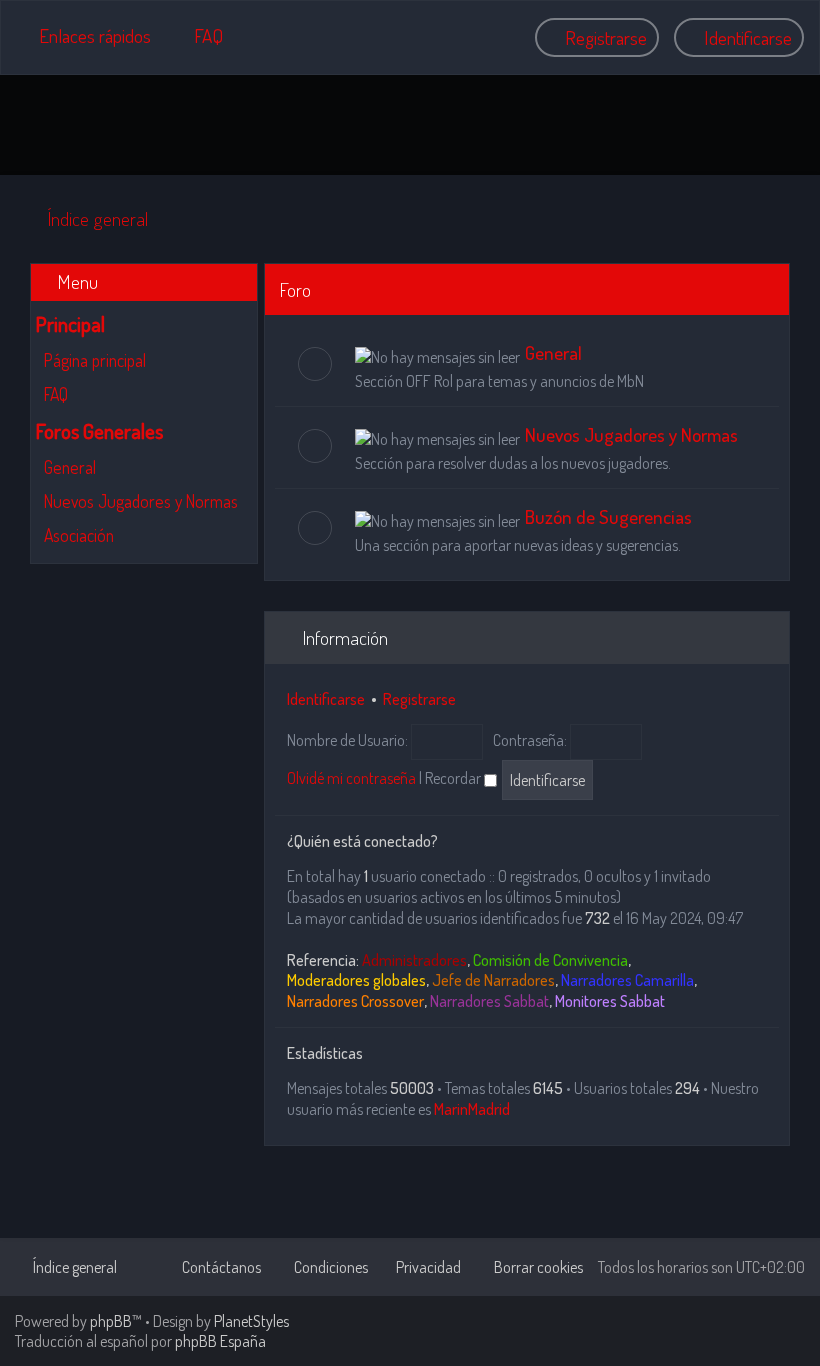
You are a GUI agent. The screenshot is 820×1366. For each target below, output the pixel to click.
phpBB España (220, 1341)
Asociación (79, 535)
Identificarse (326, 699)
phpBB (111, 1321)
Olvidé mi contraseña (351, 778)
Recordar (454, 778)
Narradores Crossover (355, 1001)
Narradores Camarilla (627, 980)
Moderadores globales (356, 980)
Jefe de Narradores (493, 980)
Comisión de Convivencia (550, 960)
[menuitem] (199, 35)
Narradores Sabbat (489, 1001)
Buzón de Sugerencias (608, 516)
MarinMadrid (472, 1109)
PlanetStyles (251, 1321)
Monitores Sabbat (610, 1001)
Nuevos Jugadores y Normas (141, 501)
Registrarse (419, 699)
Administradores (414, 960)
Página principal (95, 360)
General (70, 467)
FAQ (56, 394)
